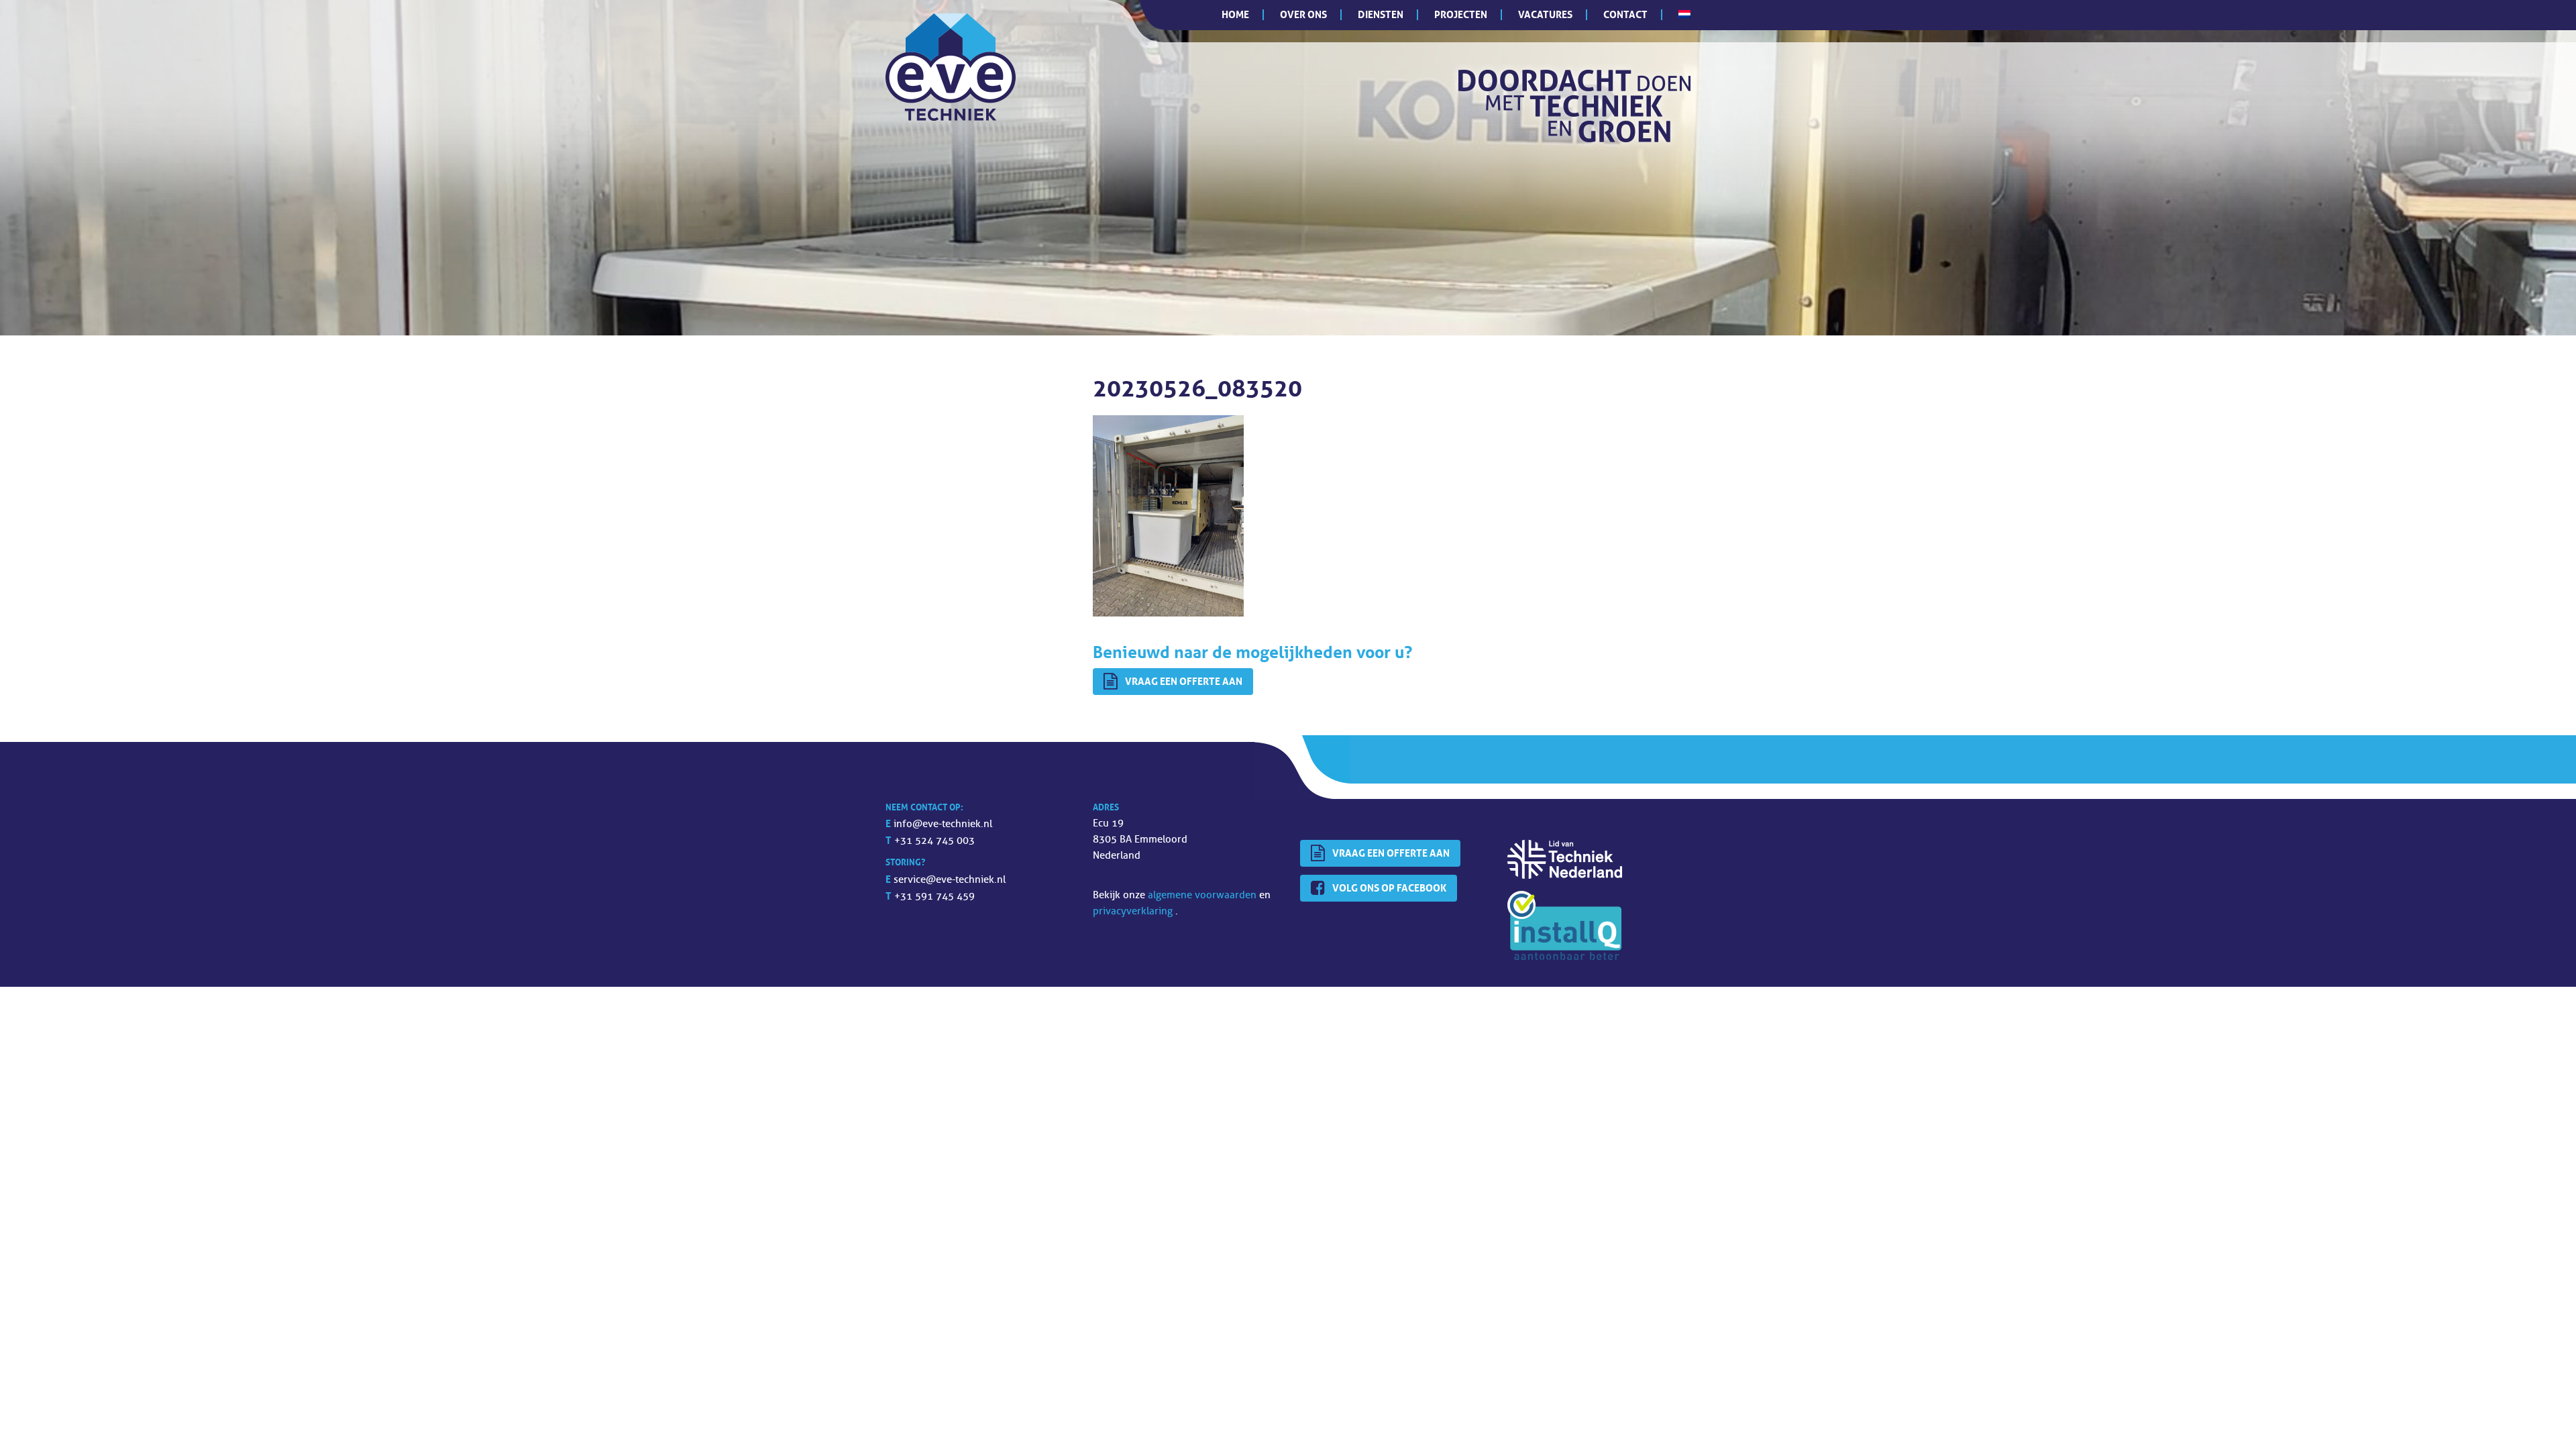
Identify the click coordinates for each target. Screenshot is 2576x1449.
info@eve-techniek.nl (943, 824)
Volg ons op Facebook (1389, 888)
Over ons (1303, 14)
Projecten (1461, 14)
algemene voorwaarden (1203, 895)
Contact (1625, 14)
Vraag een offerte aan (1184, 681)
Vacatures (1545, 14)
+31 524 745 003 (934, 841)
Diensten (1381, 14)
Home (1235, 14)
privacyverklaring (1134, 911)
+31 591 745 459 (934, 897)
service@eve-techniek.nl (950, 880)
